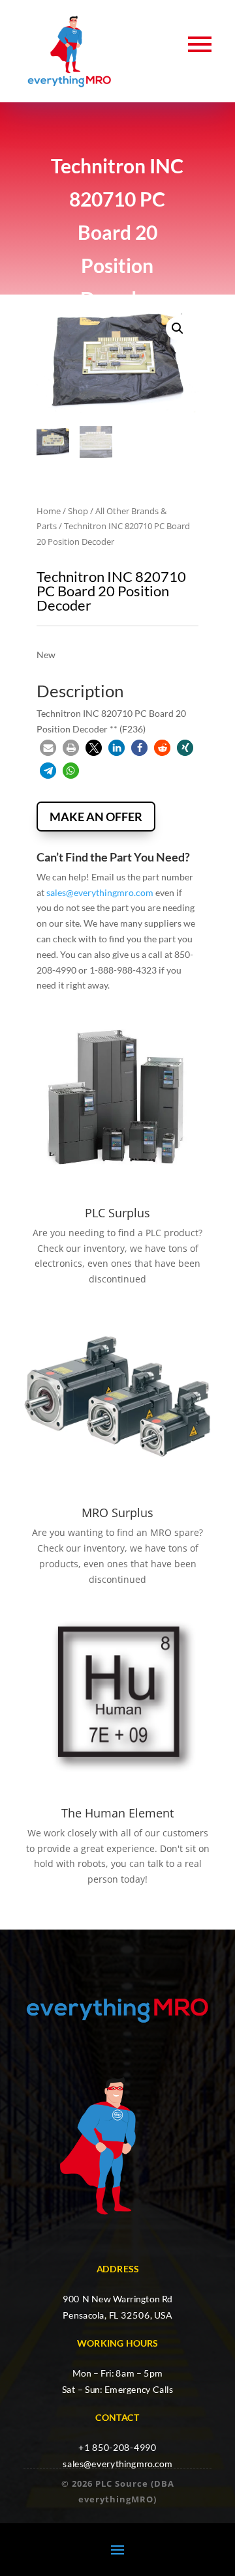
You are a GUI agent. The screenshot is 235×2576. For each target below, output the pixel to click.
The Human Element (117, 1813)
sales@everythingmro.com (100, 892)
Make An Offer (96, 817)
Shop (78, 511)
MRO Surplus (117, 1512)
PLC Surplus (117, 1213)
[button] (178, 328)
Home (49, 511)
